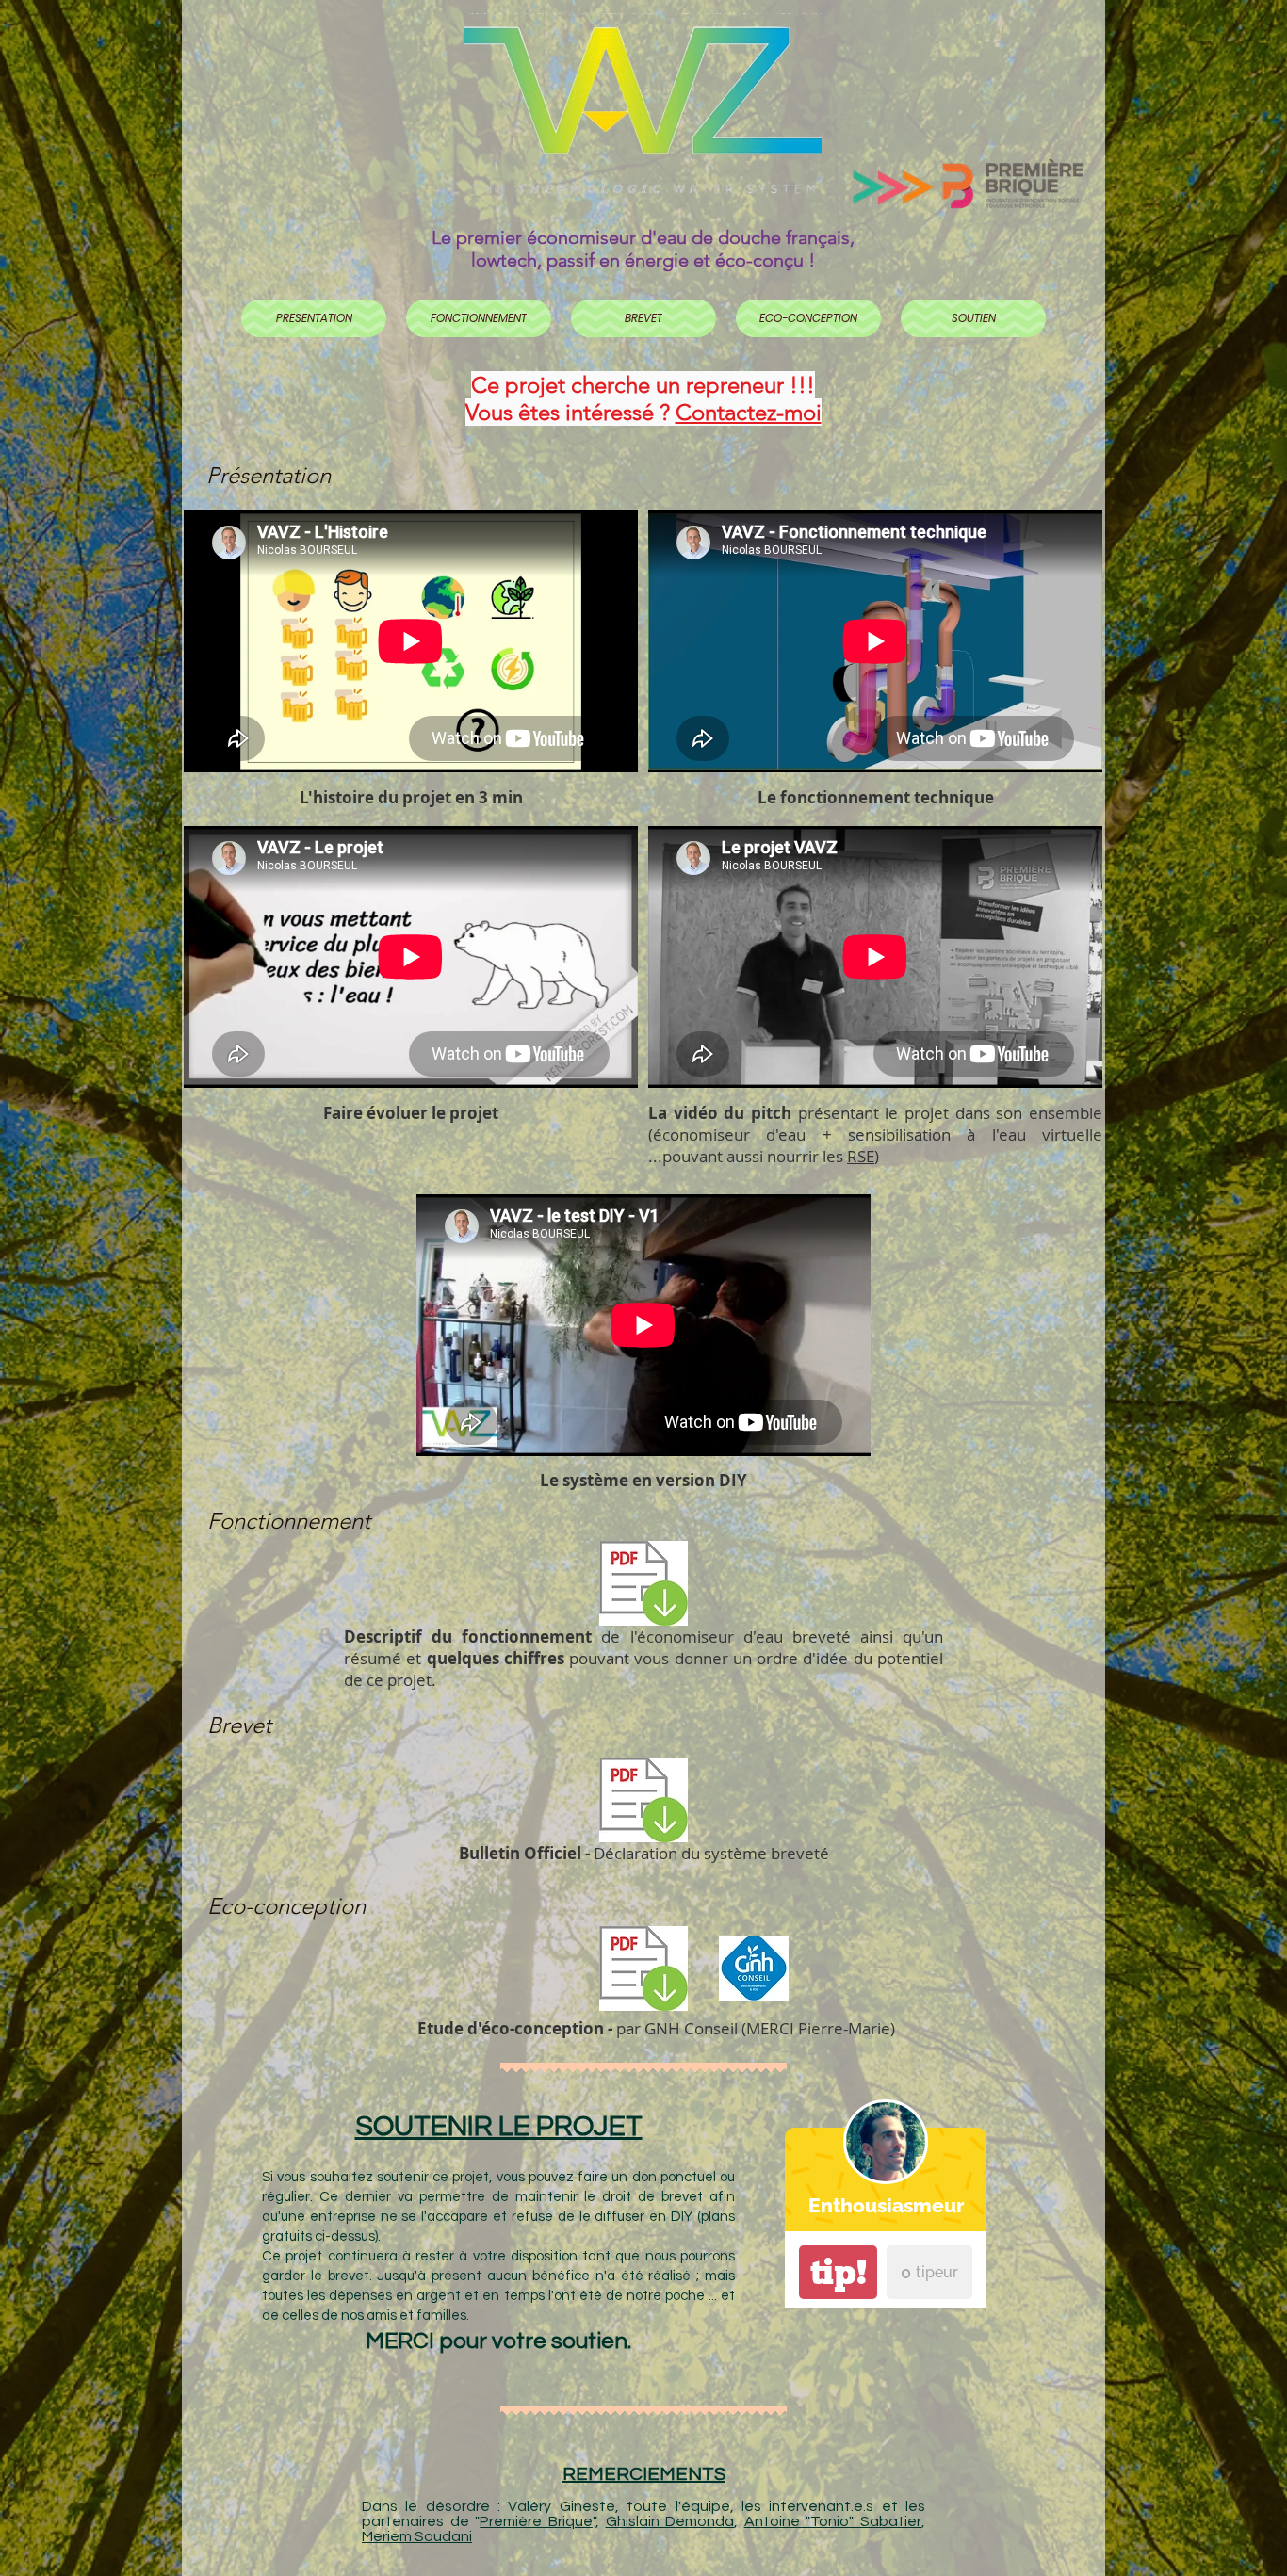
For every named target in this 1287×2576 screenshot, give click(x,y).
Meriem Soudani (417, 2536)
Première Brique (536, 2521)
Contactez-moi (749, 412)
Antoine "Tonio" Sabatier (833, 2521)
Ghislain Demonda (670, 2521)
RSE (861, 1156)
